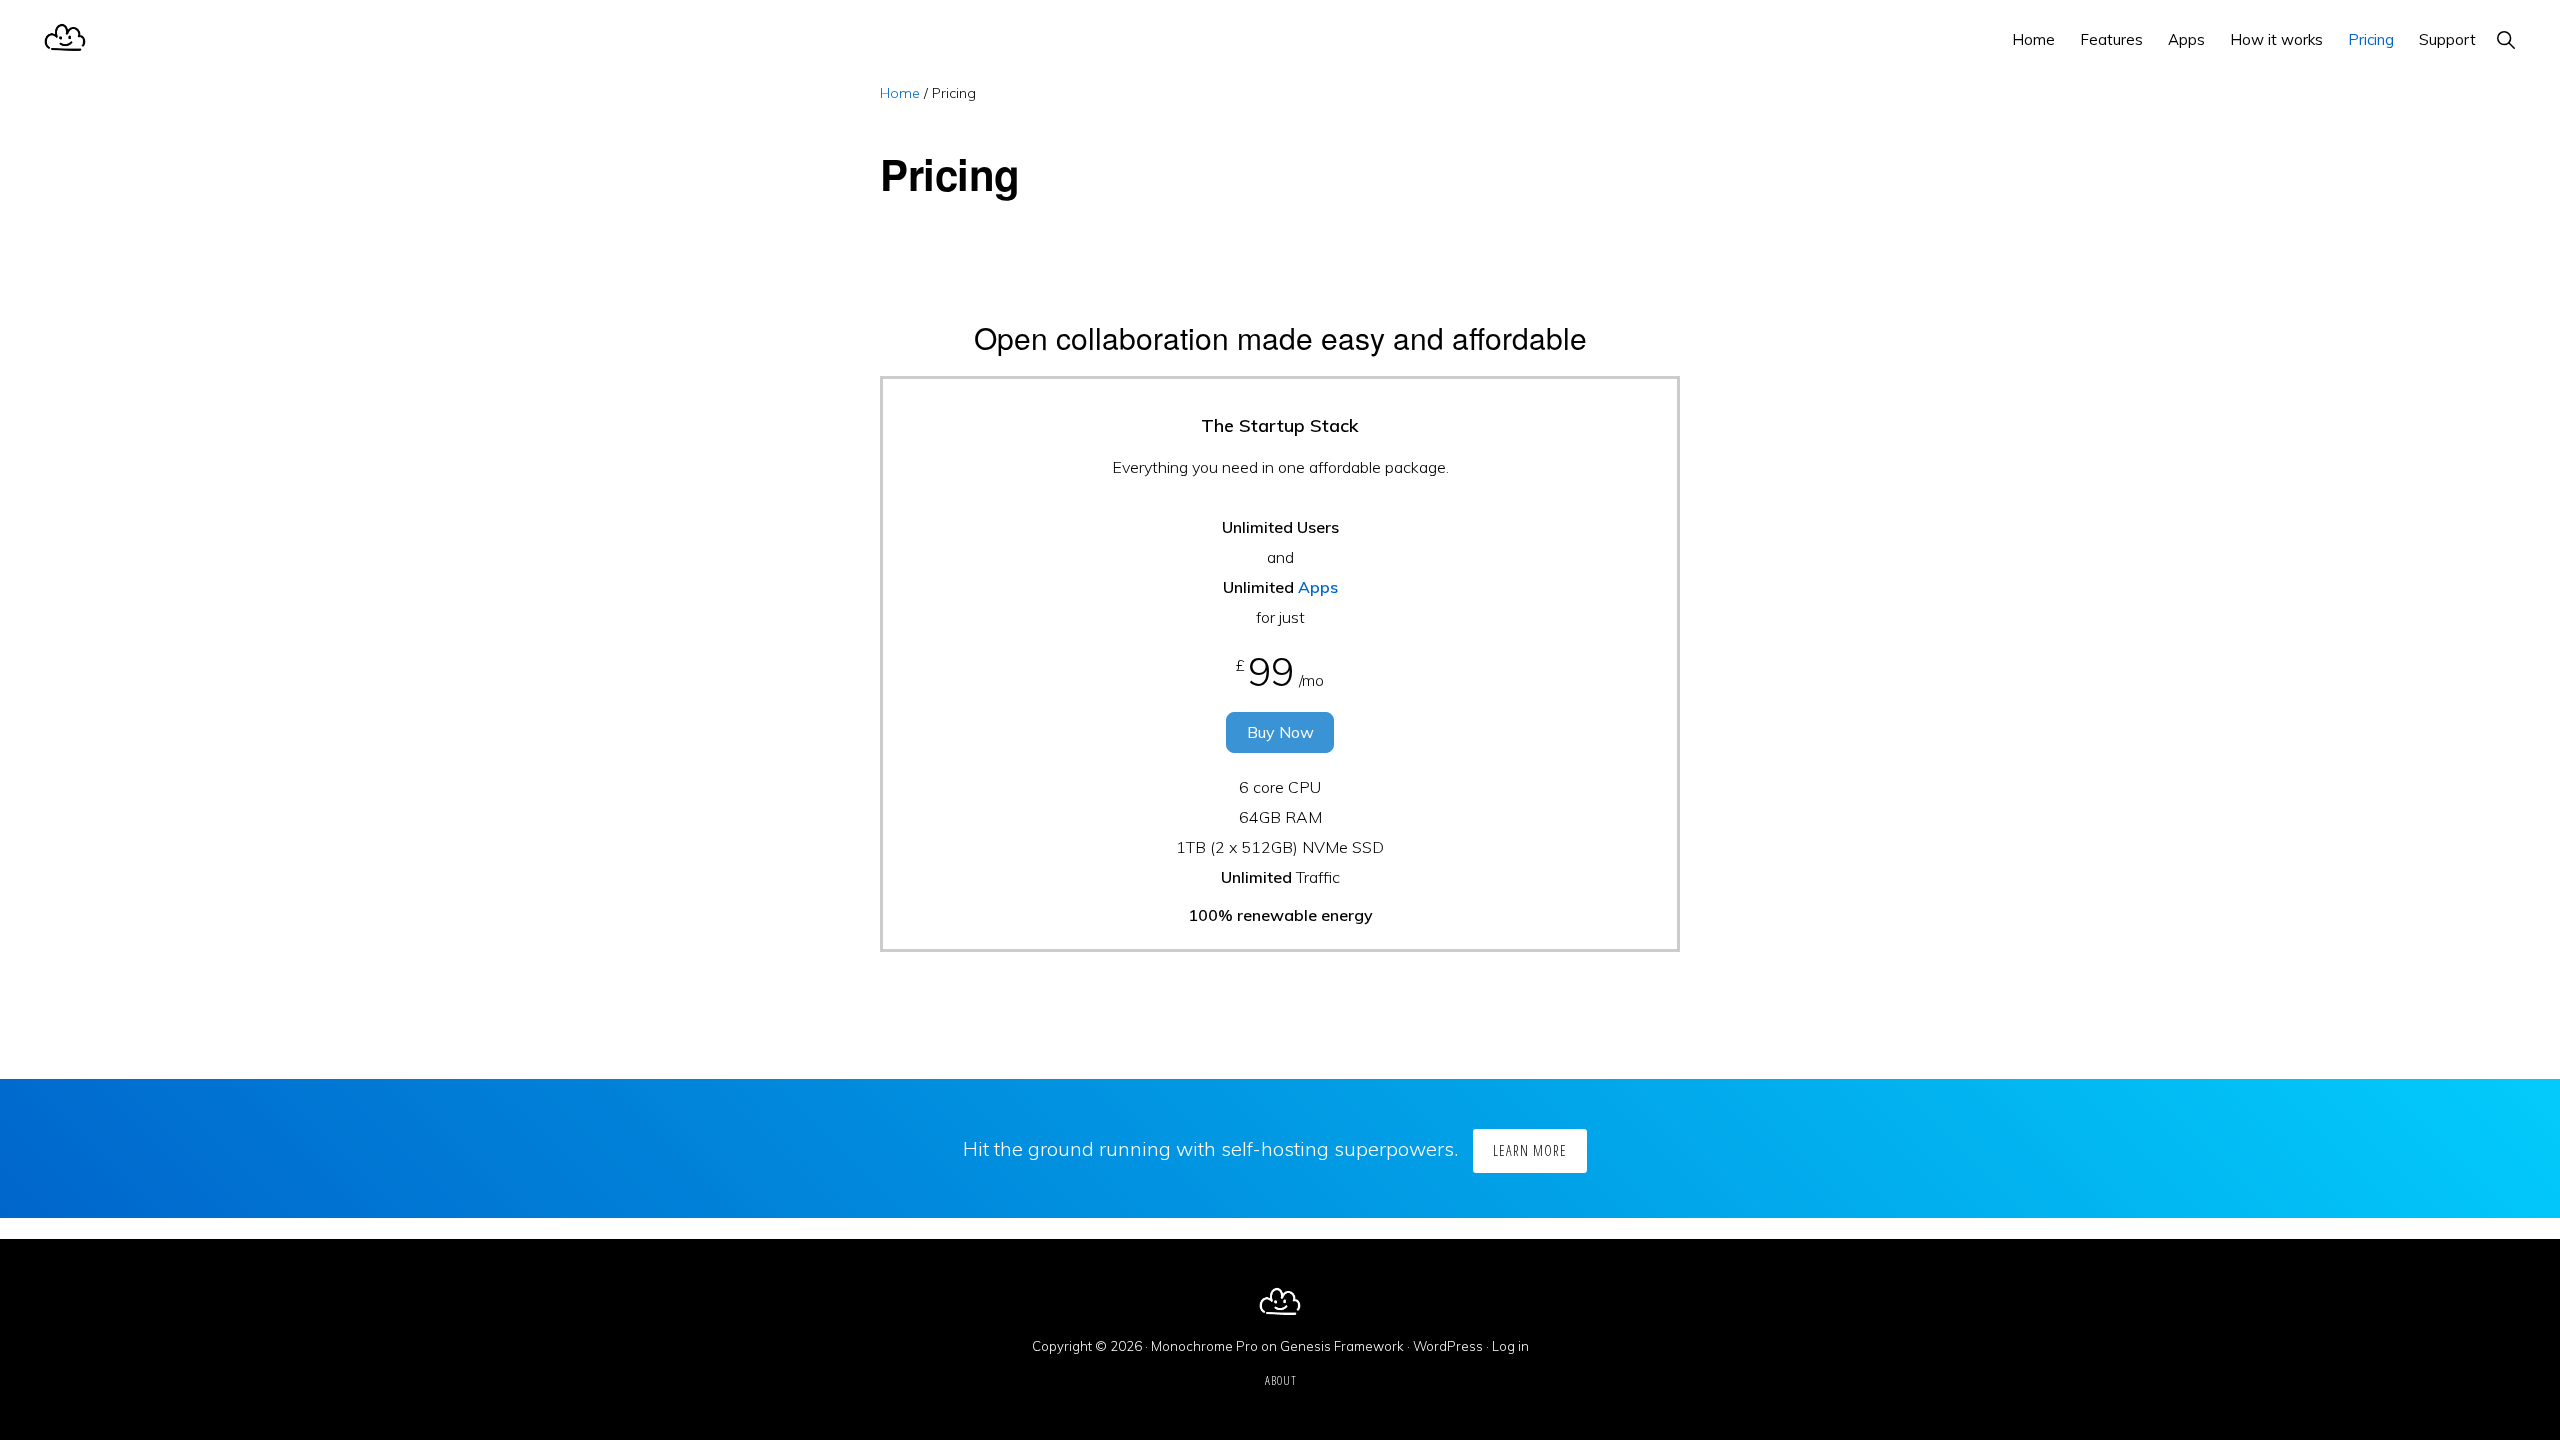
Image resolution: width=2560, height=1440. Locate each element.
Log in (1510, 1346)
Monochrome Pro (1204, 1346)
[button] (2505, 39)
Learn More (1530, 1150)
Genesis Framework (1342, 1346)
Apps (1318, 587)
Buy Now (1280, 732)
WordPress (1448, 1346)
